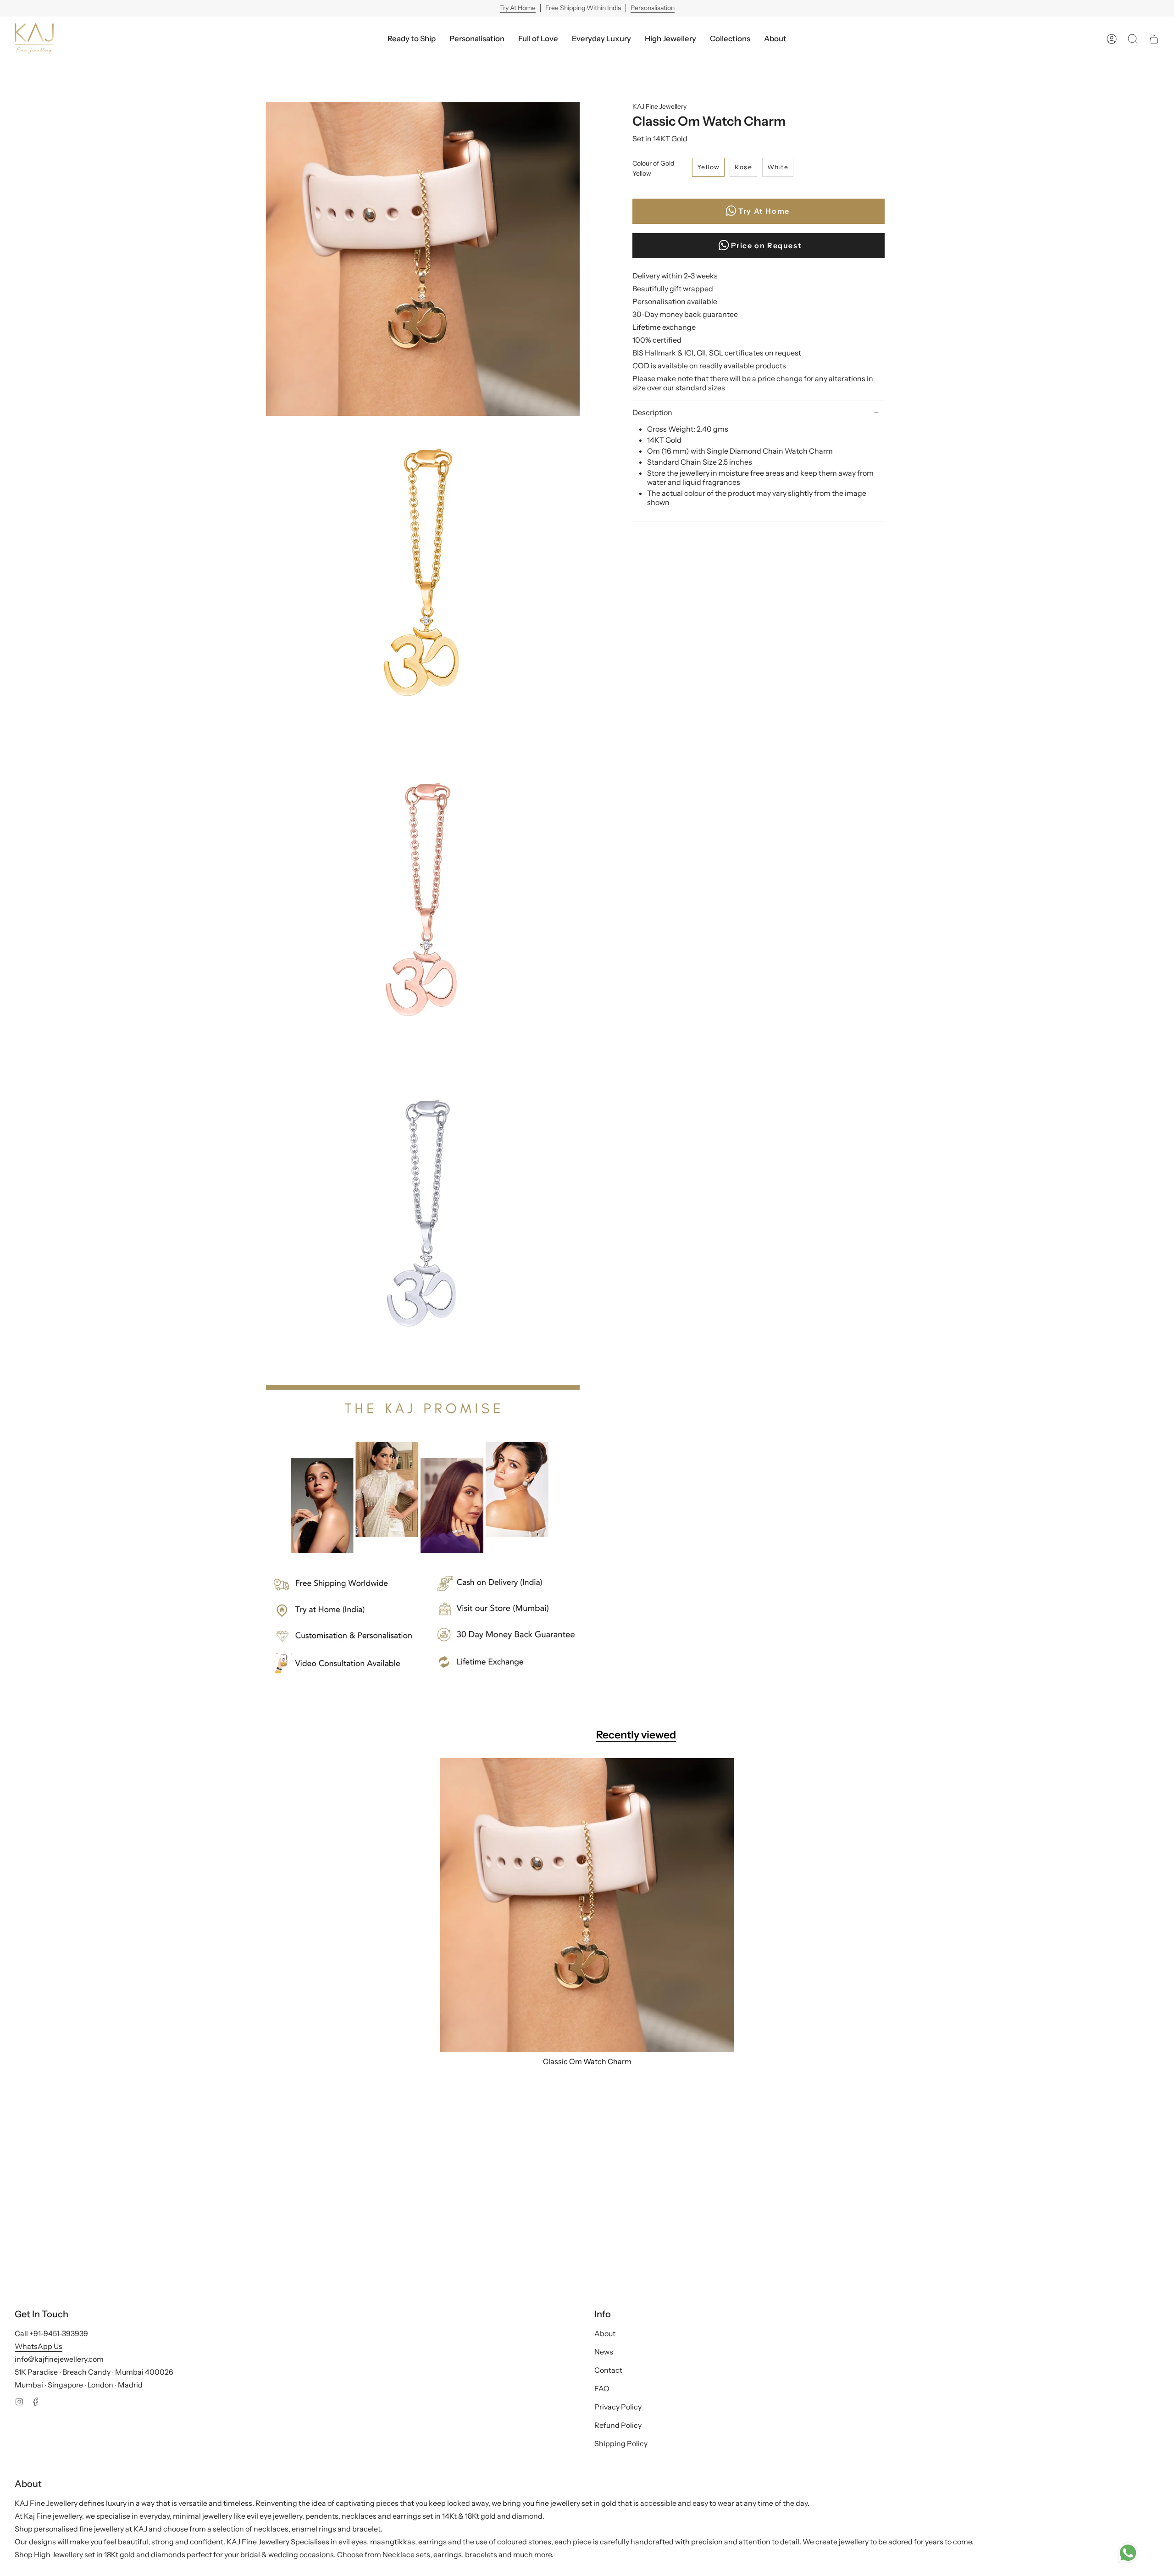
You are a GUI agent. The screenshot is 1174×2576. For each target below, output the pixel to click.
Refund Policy (618, 2425)
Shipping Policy (621, 2443)
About (605, 2333)
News (604, 2352)
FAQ (602, 2388)
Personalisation (653, 8)
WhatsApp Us (39, 2346)
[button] (601, 39)
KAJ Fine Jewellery (659, 106)
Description (652, 412)
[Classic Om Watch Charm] (587, 1905)
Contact (608, 2370)
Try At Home (518, 8)
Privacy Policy (618, 2407)
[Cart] (1154, 39)
